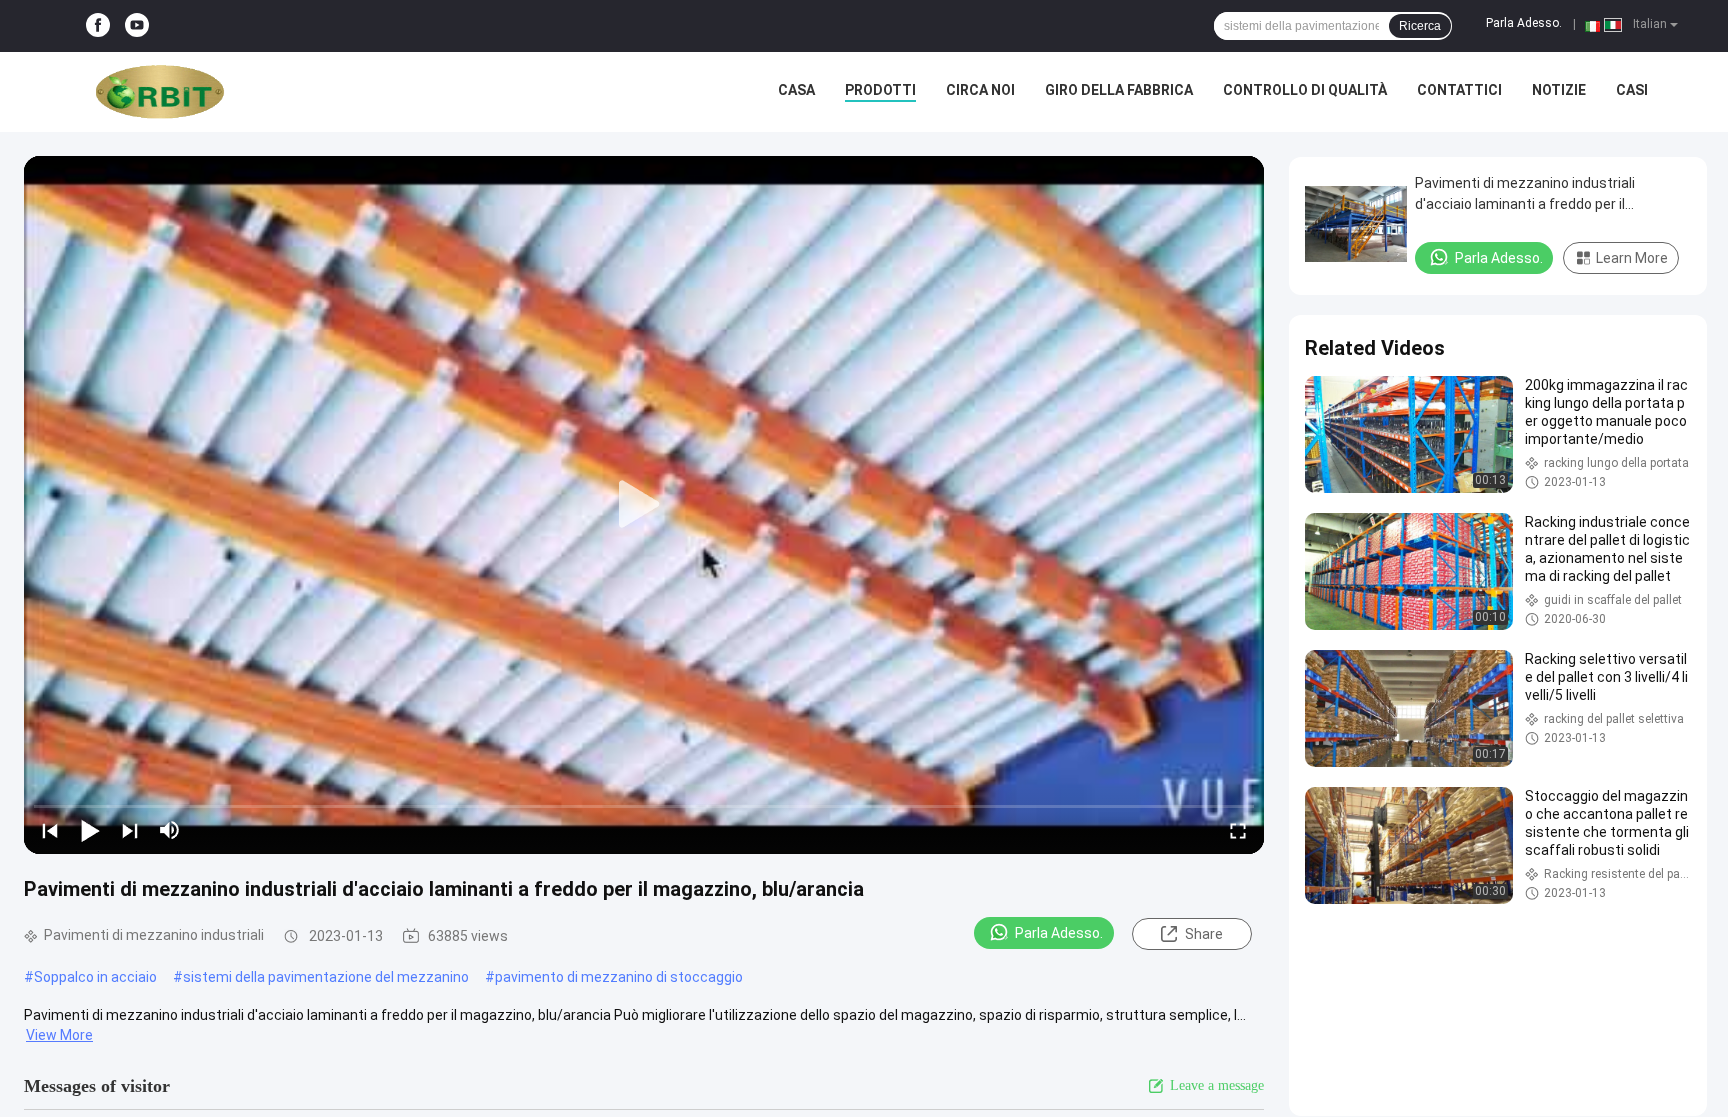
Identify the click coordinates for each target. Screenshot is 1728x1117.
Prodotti (880, 90)
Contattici (1459, 90)
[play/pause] (90, 830)
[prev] (50, 830)
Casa (796, 90)
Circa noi (980, 90)
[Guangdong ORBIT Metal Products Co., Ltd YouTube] (137, 26)
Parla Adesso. (1524, 23)
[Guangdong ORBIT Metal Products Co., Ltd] (160, 92)
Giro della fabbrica (1119, 90)
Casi (1632, 90)
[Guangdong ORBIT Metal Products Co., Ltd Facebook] (98, 26)
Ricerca (1420, 26)
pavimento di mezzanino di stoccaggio (619, 977)
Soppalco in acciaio (95, 977)
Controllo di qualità (1305, 90)
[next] (130, 830)
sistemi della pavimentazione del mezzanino (326, 977)
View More (59, 1035)
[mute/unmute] (170, 830)
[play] (644, 505)
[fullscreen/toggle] (1238, 830)
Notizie (1559, 90)
